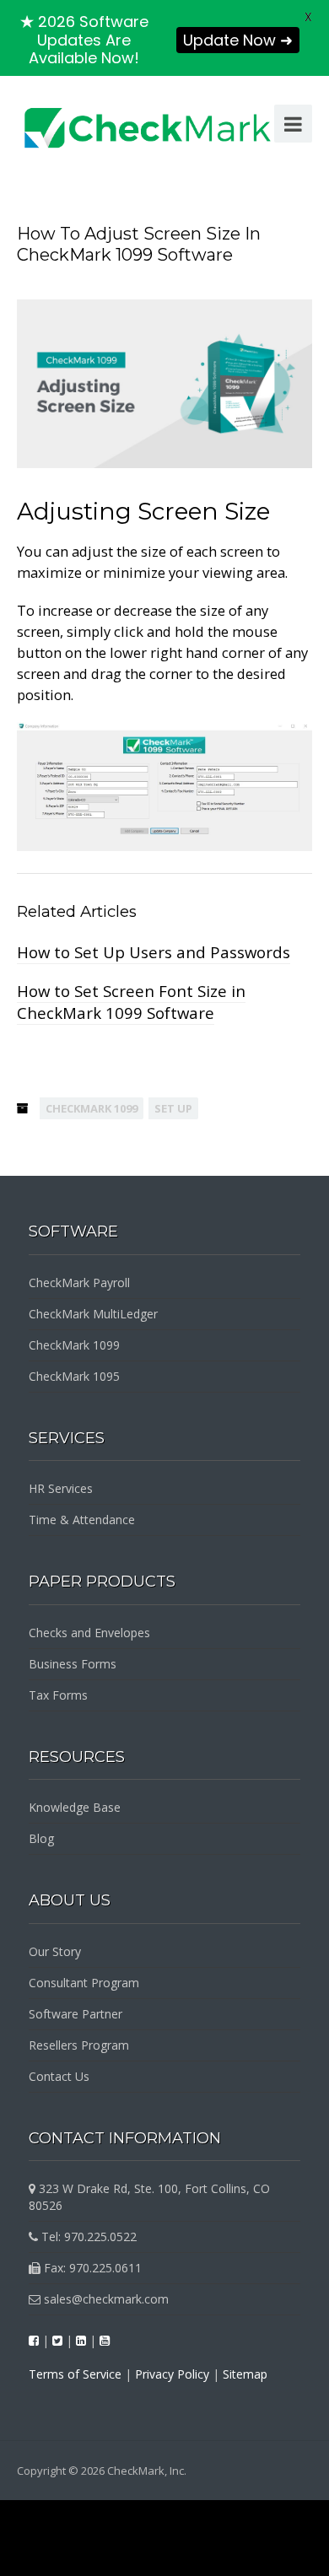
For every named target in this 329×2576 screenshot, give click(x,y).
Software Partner (76, 2014)
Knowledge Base (75, 1807)
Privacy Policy (172, 2374)
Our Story (55, 1951)
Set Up (173, 1108)
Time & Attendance (82, 1520)
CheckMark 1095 (74, 1376)
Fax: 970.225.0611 (91, 2268)
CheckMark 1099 (92, 1108)
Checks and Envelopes (89, 1633)
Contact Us (59, 2076)
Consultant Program (84, 1983)
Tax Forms (58, 1695)
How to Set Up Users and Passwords (154, 952)
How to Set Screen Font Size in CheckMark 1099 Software (131, 1002)
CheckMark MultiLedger (93, 1314)
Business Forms (73, 1664)
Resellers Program (79, 2045)
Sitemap (245, 2374)
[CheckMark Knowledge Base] (148, 127)
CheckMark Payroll (79, 1283)
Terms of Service (75, 2374)
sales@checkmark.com (105, 2299)
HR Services (61, 1488)
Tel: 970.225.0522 (87, 2236)
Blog (41, 1838)
